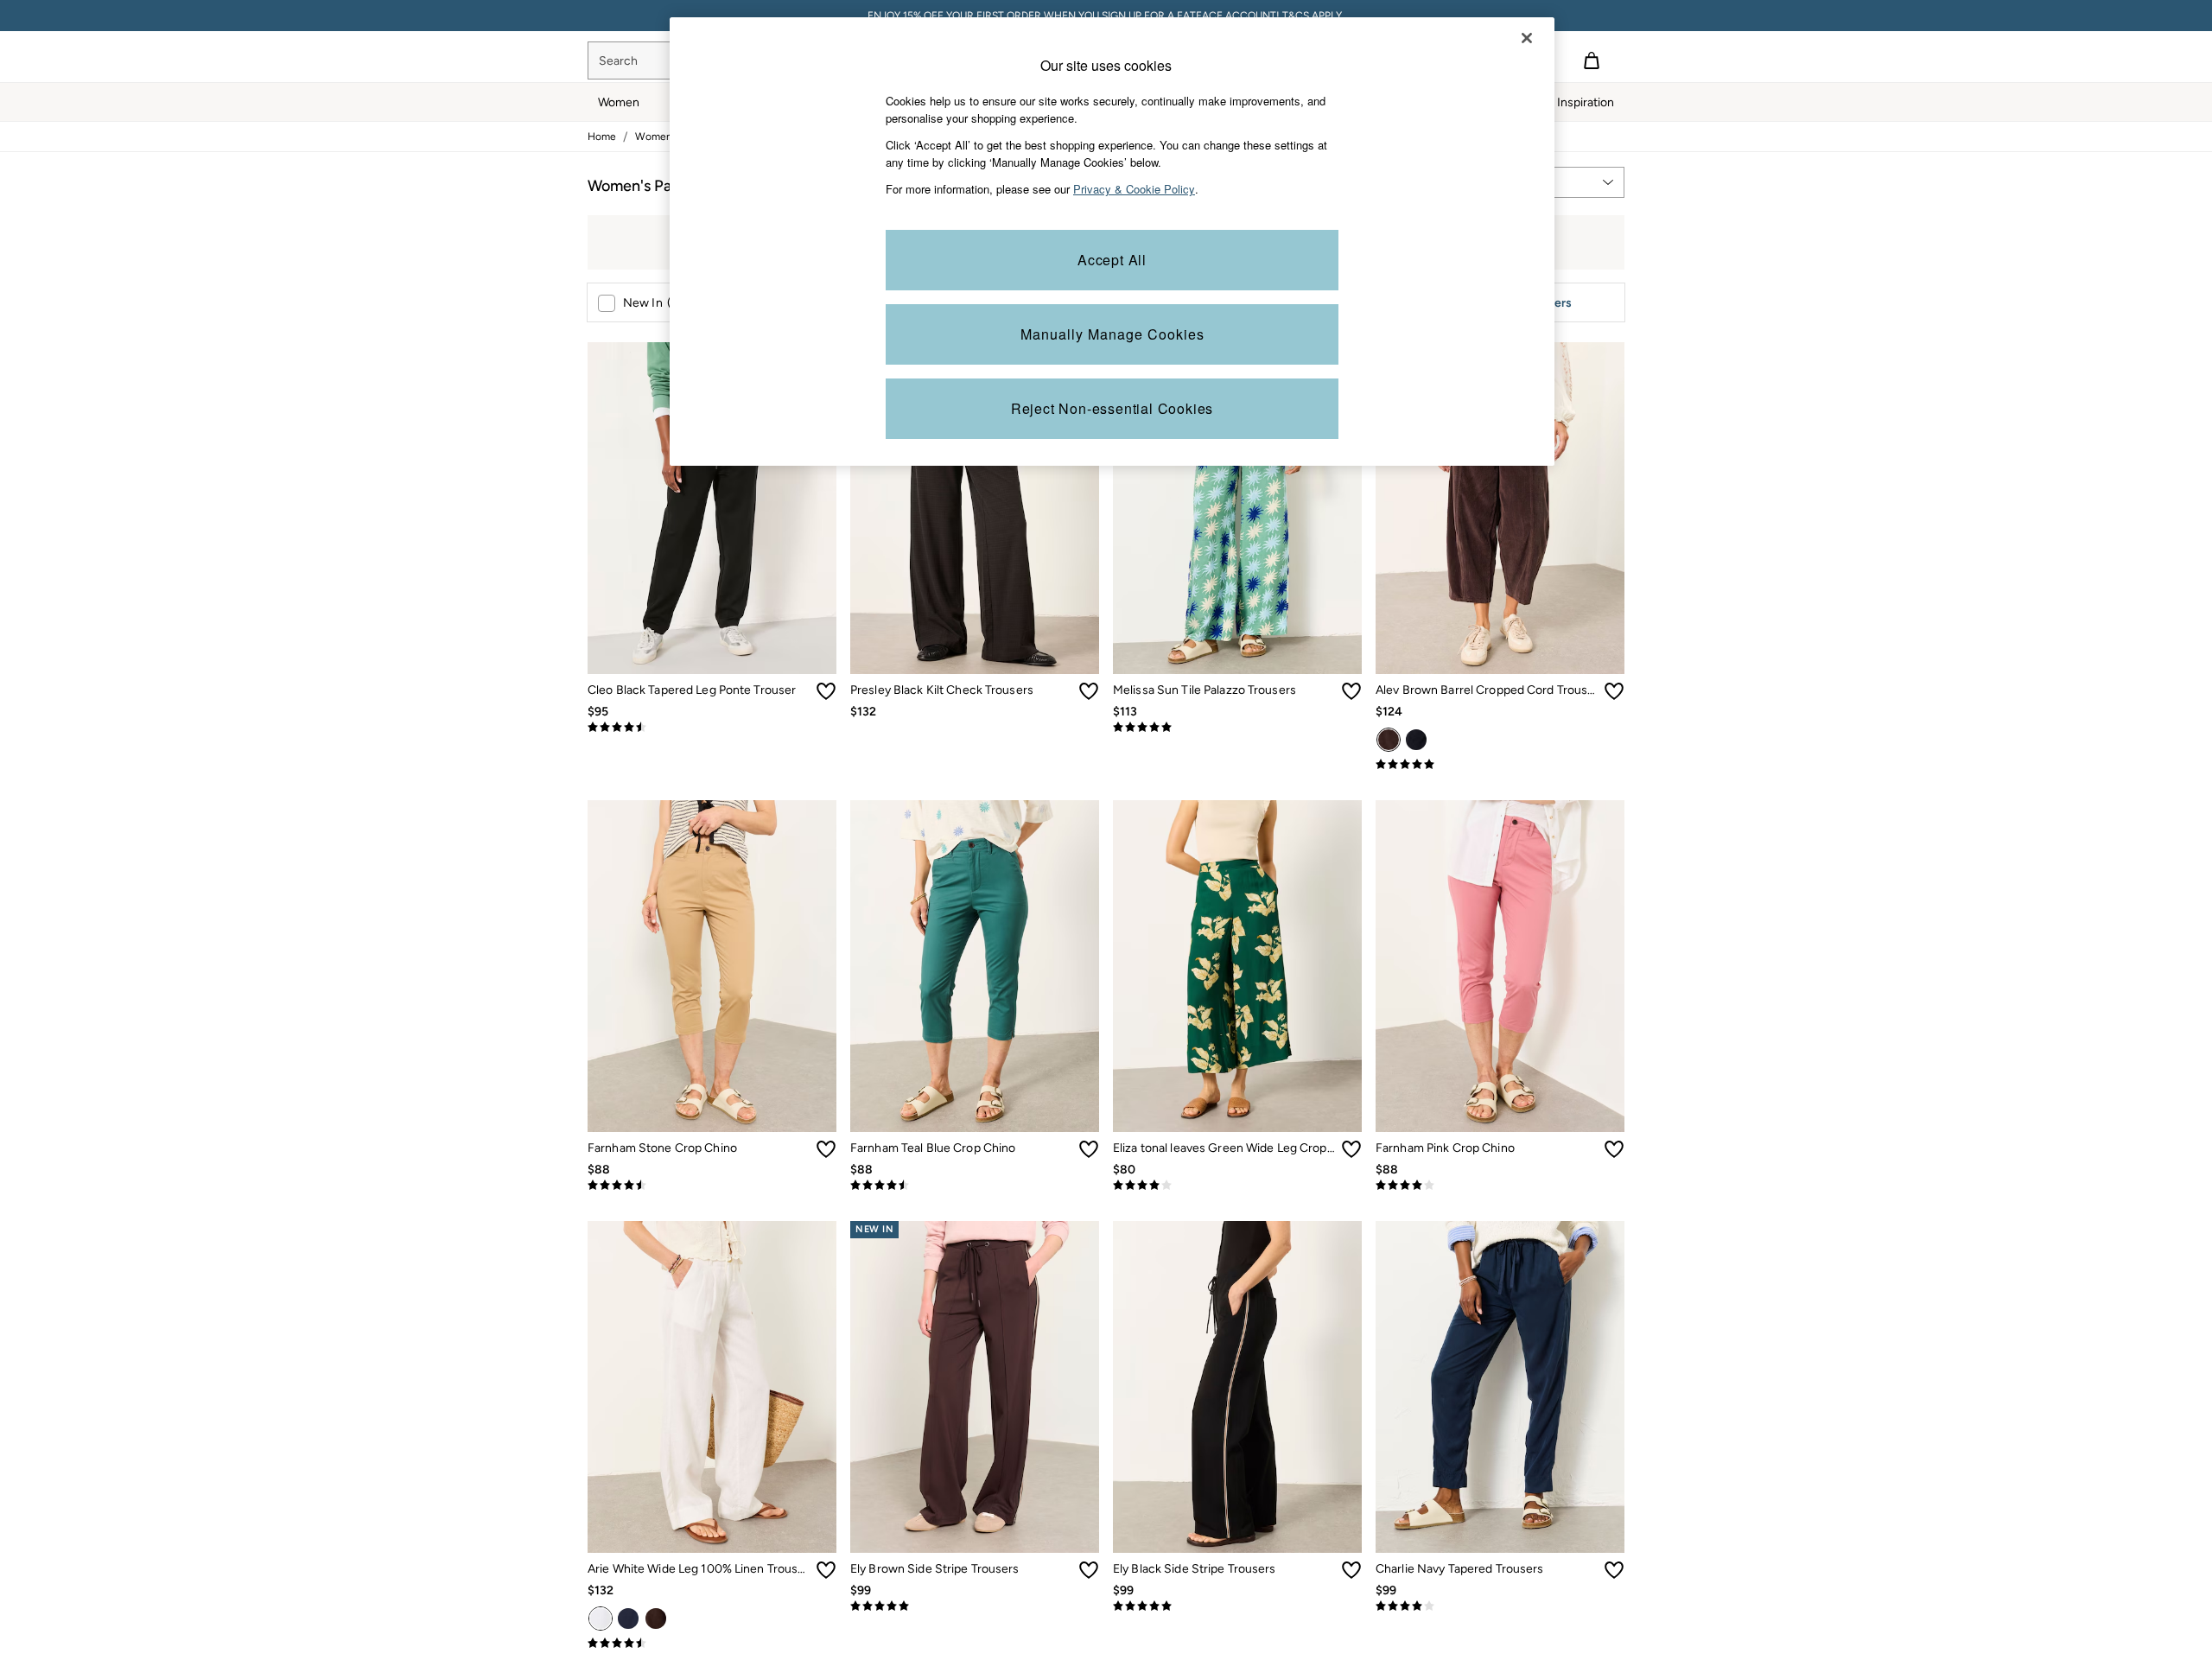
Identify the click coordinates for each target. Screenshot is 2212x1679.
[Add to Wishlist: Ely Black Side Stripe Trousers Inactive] (1351, 1570)
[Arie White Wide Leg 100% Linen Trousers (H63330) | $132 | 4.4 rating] (712, 1644)
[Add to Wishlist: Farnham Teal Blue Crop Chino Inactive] (1089, 1149)
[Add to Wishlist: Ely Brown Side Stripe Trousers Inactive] (1089, 1570)
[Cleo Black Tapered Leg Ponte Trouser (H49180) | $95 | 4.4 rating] (712, 728)
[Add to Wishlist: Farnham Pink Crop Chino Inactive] (1614, 1149)
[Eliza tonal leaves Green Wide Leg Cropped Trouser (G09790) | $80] (1237, 966)
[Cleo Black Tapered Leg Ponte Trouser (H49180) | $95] (712, 508)
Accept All (1112, 260)
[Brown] (1389, 740)
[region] (1112, 242)
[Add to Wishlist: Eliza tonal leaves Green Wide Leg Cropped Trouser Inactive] (1351, 1149)
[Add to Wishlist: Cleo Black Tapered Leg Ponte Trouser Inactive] (826, 691)
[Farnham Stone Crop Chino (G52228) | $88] (712, 966)
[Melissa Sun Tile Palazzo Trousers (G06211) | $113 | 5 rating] (1237, 728)
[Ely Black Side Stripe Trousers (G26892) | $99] (1237, 1387)
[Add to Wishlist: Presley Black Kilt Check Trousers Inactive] (1089, 691)
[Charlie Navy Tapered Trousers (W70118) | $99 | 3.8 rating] (1500, 1606)
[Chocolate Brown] (656, 1619)
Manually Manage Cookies (1112, 334)
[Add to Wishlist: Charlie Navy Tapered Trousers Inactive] (1614, 1570)
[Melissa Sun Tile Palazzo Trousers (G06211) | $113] (1237, 508)
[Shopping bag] (1592, 60)
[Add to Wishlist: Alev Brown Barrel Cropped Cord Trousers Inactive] (1614, 691)
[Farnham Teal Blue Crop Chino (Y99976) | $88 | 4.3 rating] (975, 1186)
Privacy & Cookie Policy (1134, 189)
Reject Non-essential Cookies (1112, 408)
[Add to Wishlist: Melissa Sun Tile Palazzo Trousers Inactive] (1351, 691)
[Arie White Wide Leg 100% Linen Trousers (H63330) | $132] (712, 1387)
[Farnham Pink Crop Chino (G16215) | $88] (1500, 966)
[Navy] (1416, 740)
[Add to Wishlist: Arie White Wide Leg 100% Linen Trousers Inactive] (826, 1570)
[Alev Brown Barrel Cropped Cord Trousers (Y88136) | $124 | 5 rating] (1500, 765)
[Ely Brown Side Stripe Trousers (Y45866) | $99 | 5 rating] (975, 1606)
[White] (601, 1619)
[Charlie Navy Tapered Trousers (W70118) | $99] (1500, 1387)
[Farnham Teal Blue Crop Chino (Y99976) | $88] (975, 966)
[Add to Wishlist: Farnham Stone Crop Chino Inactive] (826, 1149)
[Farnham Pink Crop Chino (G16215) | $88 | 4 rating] (1500, 1186)
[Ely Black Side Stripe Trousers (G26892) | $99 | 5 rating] (1237, 1606)
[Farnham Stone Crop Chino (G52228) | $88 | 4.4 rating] (712, 1186)
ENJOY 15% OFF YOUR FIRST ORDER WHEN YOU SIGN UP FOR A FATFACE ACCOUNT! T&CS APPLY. (1106, 16)
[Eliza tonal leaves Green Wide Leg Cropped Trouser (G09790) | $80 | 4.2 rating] (1237, 1186)
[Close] (1527, 38)
